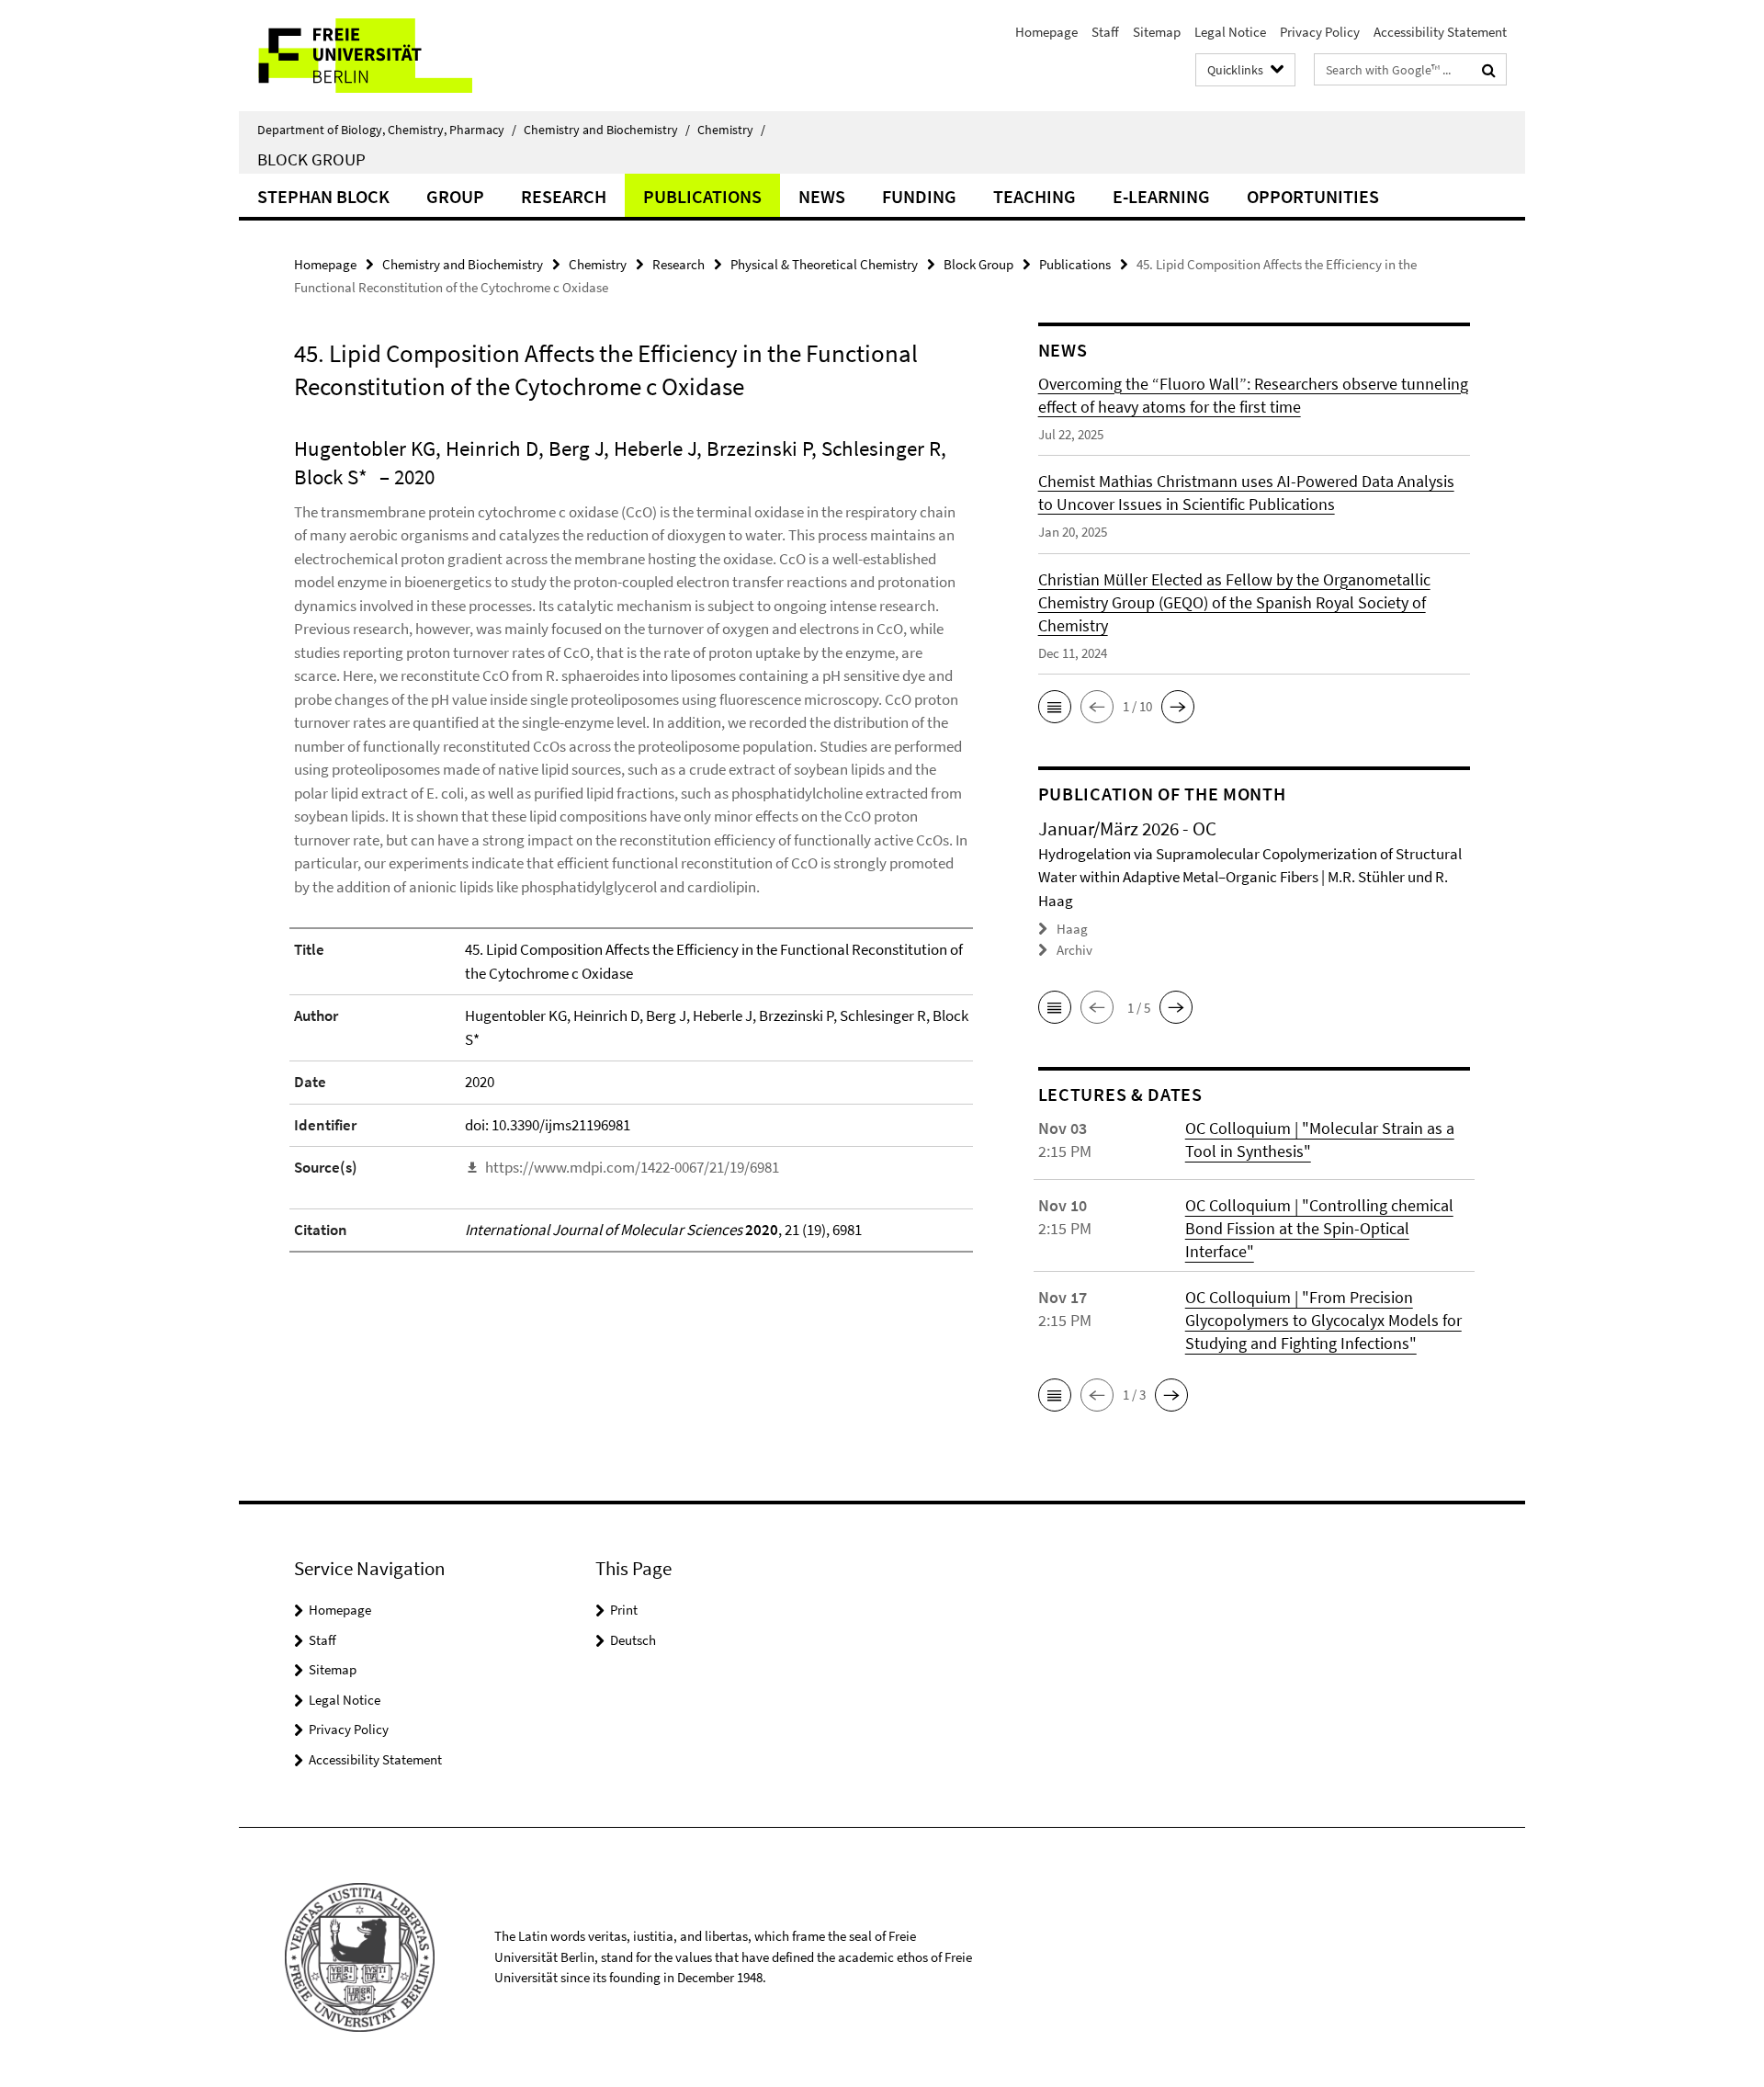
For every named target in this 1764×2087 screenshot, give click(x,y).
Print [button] (624, 1610)
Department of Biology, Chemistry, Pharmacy (387, 130)
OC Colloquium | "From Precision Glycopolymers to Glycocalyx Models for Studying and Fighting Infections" (1323, 1320)
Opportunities (1313, 196)
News (822, 196)
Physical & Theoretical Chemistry (824, 264)
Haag (1072, 929)
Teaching (1035, 196)
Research (564, 196)
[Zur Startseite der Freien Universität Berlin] (393, 56)
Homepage (1046, 32)
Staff (1105, 32)
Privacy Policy (1320, 32)
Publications (702, 196)
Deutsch (633, 1640)
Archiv (1074, 950)
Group (455, 196)
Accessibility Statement (1440, 32)
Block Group (311, 159)
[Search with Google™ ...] (1489, 70)
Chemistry (731, 130)
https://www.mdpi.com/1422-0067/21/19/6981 (632, 1167)
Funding (919, 196)
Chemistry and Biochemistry (607, 130)
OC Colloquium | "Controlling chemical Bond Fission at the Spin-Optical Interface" (1319, 1228)
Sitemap (1157, 32)
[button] (1055, 707)
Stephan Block (323, 196)
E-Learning (1161, 196)
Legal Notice (1230, 32)
